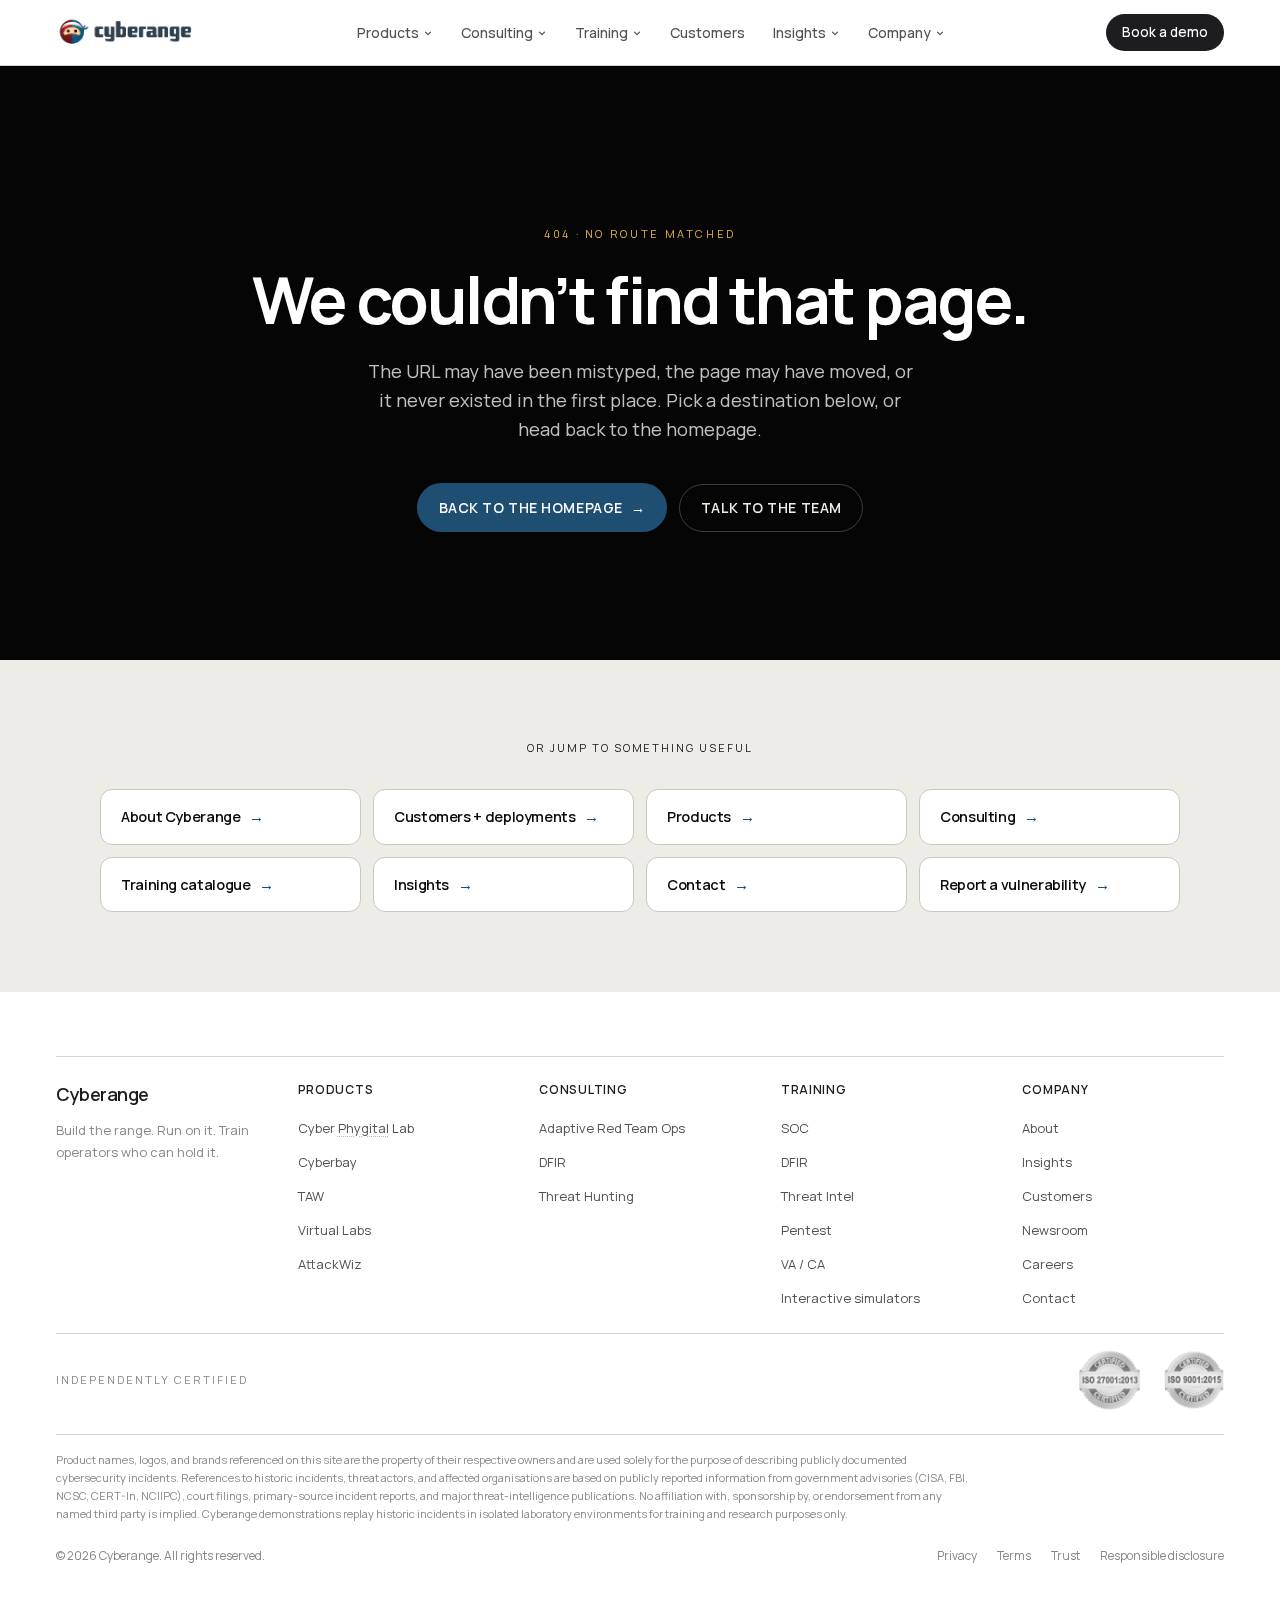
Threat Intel (817, 1196)
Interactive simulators (850, 1298)
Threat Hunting (586, 1196)
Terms (1014, 1555)
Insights (799, 32)
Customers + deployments (496, 816)
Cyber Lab (356, 1128)
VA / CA (803, 1264)
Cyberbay (327, 1162)
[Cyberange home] (126, 33)
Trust (1065, 1555)
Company (899, 32)
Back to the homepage (542, 507)
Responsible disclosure (1162, 1555)
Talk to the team (771, 507)
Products (388, 32)
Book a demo (1165, 32)
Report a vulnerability (1024, 884)
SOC (795, 1128)
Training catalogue (197, 884)
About (1040, 1128)
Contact (708, 884)
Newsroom (1055, 1230)
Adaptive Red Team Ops (612, 1128)
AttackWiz (330, 1264)
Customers (707, 32)
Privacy (957, 1555)
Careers (1047, 1264)
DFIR (552, 1162)
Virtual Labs (334, 1230)
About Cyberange (192, 816)
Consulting (497, 32)
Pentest (806, 1230)
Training (601, 32)
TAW (311, 1196)
